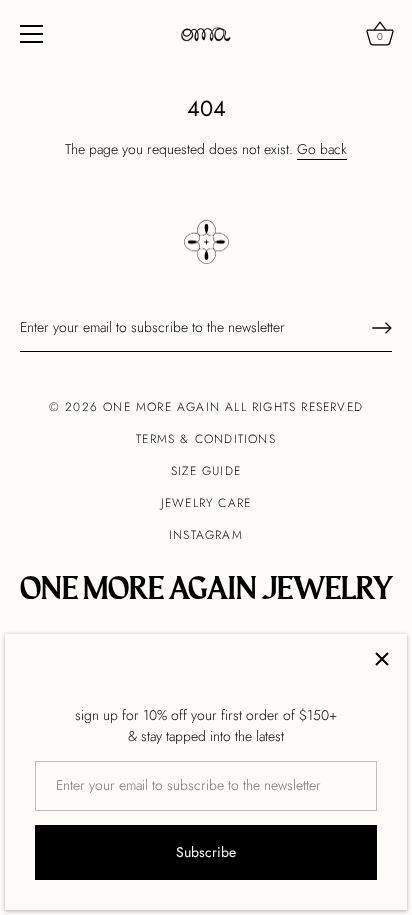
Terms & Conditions (206, 439)
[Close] (382, 659)
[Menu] (32, 34)
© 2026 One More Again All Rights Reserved (206, 407)
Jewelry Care (206, 503)
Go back (322, 149)
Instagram (206, 535)
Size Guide (206, 471)
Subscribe (206, 852)
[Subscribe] (382, 328)
